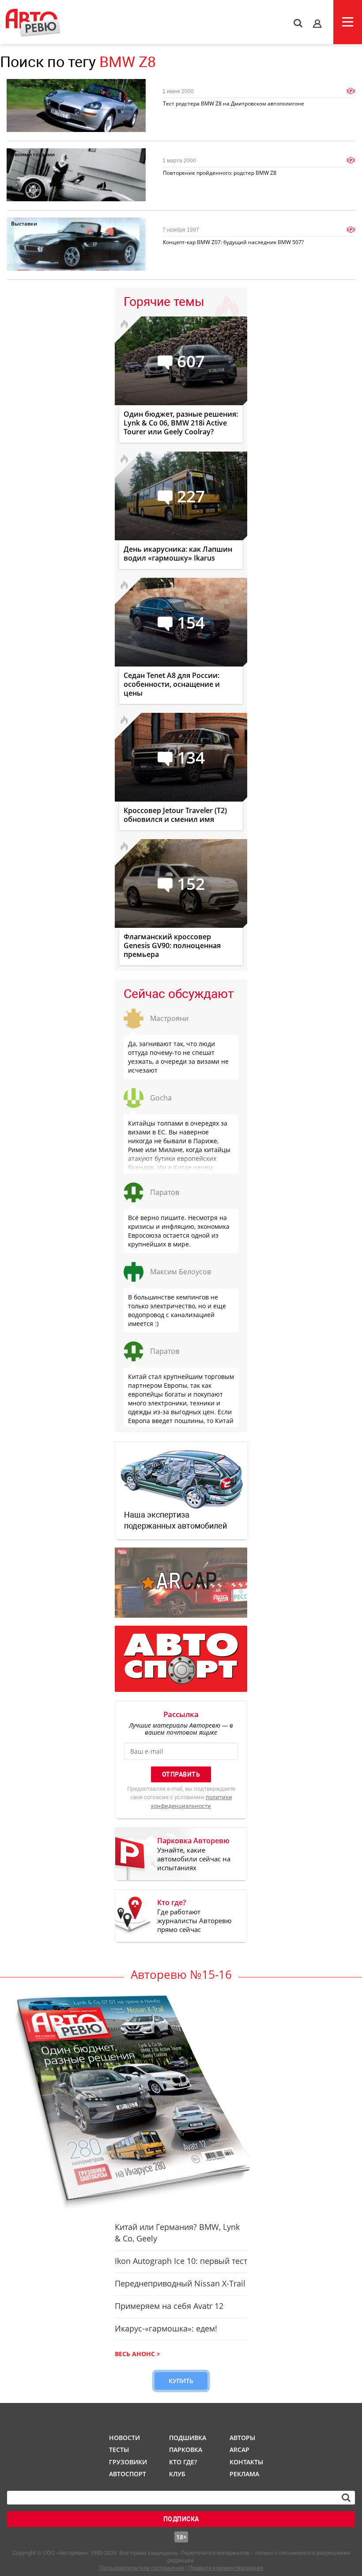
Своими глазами (33, 154)
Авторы (242, 2438)
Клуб (177, 2474)
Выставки (24, 224)
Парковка (186, 2450)
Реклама (244, 2474)
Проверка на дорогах (39, 85)
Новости (124, 2438)
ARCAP (239, 2450)
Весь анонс (135, 2354)
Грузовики (127, 2462)
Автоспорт (127, 2474)
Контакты (246, 2462)
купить (181, 2381)
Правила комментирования (226, 2568)
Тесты (119, 2450)
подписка (181, 2519)
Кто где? (183, 2462)
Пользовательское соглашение (142, 2568)
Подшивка (187, 2438)
